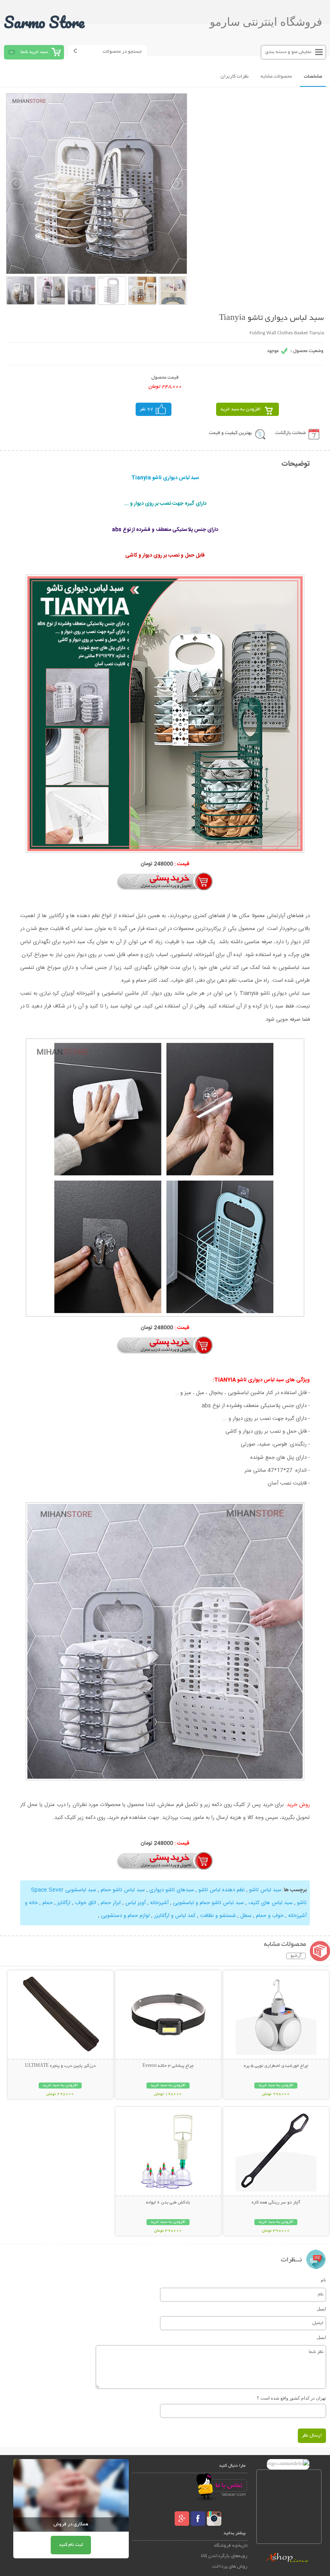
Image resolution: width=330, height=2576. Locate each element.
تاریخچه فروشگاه (231, 2546)
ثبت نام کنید (71, 2545)
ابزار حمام (110, 1903)
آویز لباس (135, 1903)
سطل (245, 1916)
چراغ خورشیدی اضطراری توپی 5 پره (276, 2066)
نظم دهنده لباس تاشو (221, 1890)
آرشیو (296, 1956)
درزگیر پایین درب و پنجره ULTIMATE (60, 2066)
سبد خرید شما (34, 52)
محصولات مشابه (276, 77)
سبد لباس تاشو (264, 1890)
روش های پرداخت (230, 2567)
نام (323, 2280)
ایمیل (321, 2309)
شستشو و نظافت (217, 1916)
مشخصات (313, 77)
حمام (47, 1903)
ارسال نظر (312, 2436)
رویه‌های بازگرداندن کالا (224, 2556)
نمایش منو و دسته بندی (288, 52)
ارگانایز (64, 1903)
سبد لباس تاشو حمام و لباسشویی (208, 1903)
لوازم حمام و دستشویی (125, 1916)
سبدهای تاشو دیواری (171, 1890)
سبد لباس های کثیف (270, 1903)
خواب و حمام (269, 1916)
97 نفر (146, 409)
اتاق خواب (85, 1903)
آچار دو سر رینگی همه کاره (276, 2203)
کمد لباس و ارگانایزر (174, 1916)
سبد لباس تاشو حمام (122, 1890)
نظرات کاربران (235, 77)
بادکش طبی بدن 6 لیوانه (168, 2203)
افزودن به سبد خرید (240, 409)
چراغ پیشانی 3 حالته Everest (168, 2066)
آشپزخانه (159, 1903)
